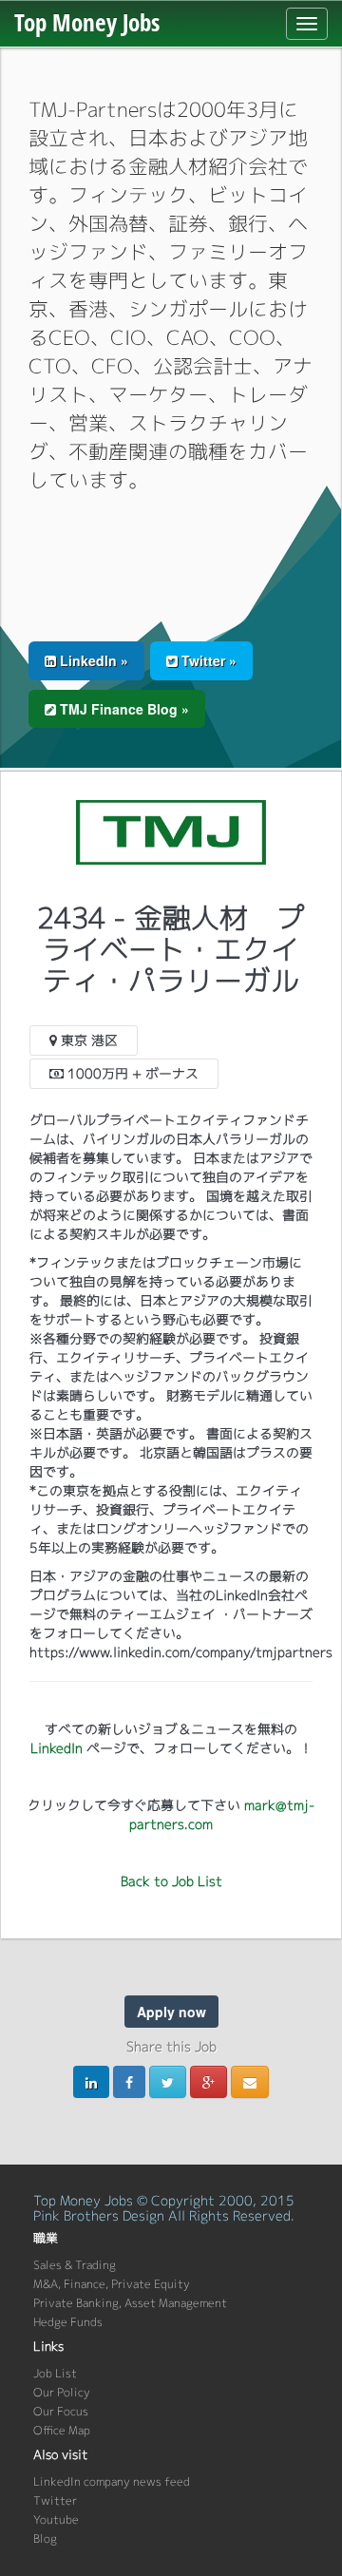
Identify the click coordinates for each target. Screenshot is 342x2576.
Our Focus (61, 2411)
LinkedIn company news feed (112, 2481)
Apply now (171, 2012)
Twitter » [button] (207, 660)
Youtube (56, 2519)
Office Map (62, 2430)
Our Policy (62, 2392)
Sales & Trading (75, 2265)
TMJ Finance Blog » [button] (123, 709)
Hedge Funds (68, 2322)
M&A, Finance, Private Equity (112, 2284)
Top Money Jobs (87, 22)
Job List (55, 2373)
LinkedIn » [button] (92, 660)
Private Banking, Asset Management (130, 2303)
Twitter (55, 2500)
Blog (45, 2538)
